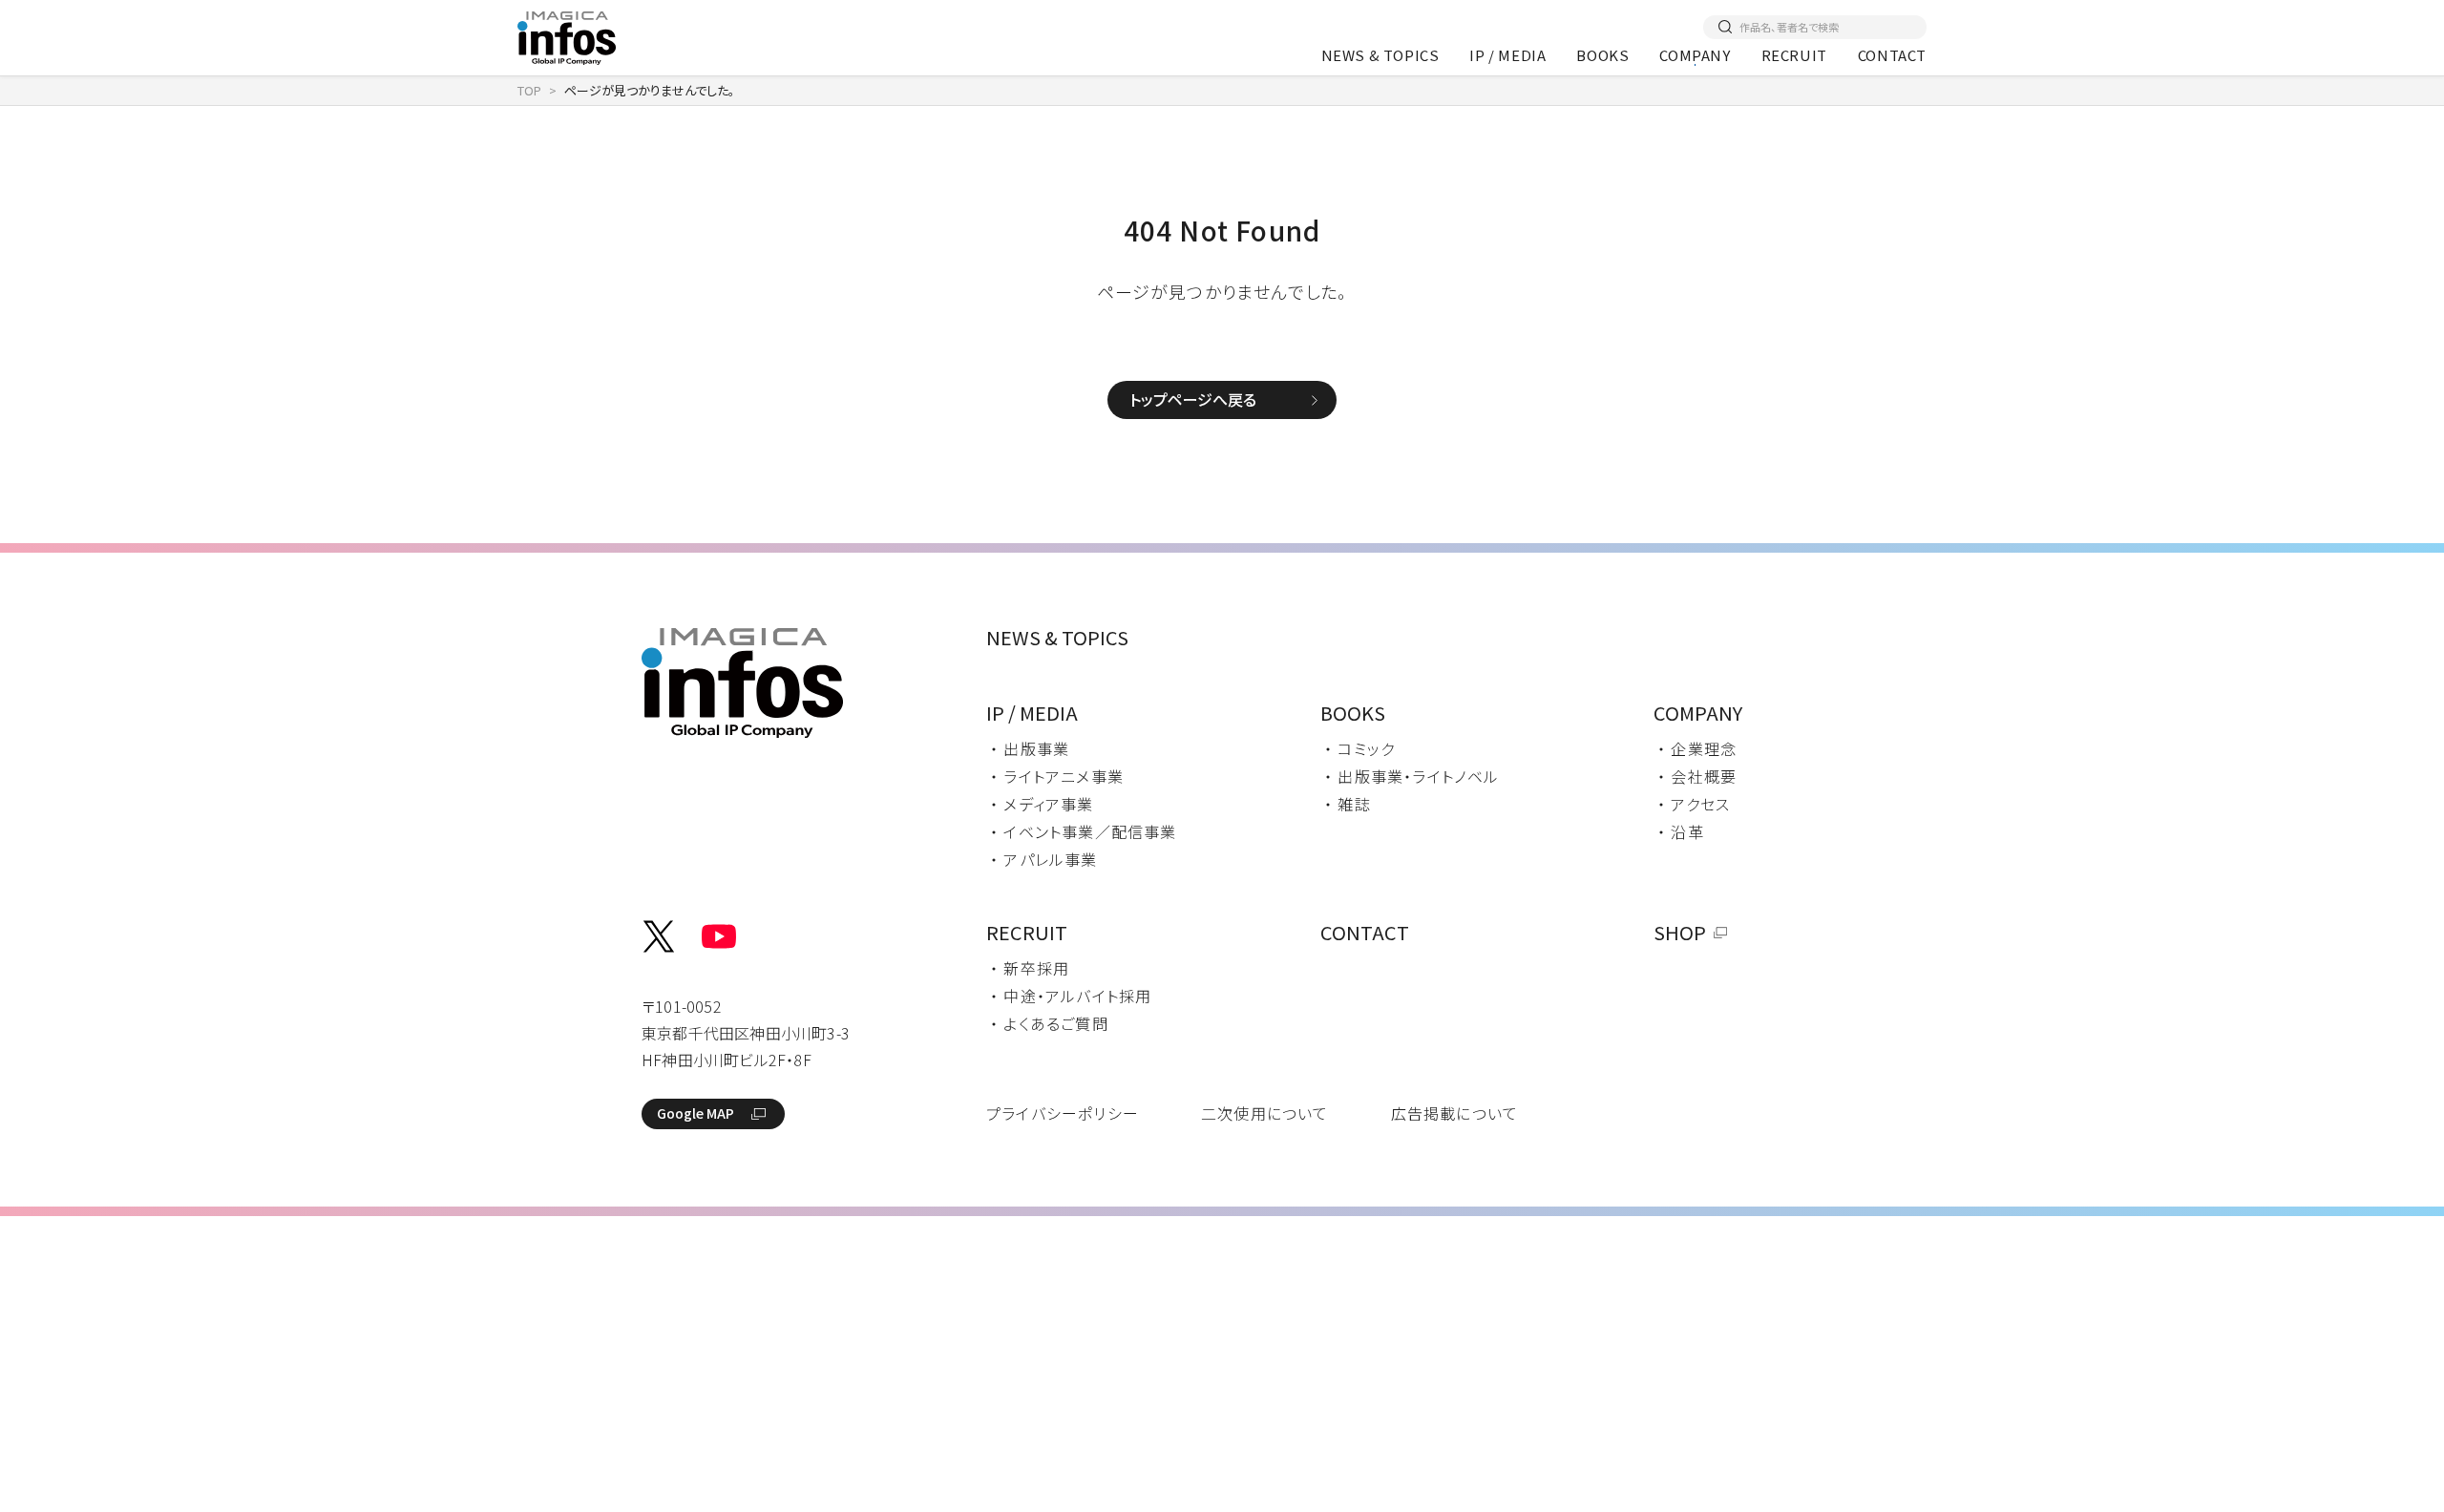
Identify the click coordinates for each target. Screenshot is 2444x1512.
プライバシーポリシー (1063, 1113)
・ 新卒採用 (1030, 968)
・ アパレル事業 (1044, 859)
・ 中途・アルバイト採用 (1071, 996)
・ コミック (1359, 748)
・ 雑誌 (1348, 804)
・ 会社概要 (1697, 776)
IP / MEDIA (1507, 55)
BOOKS (1602, 55)
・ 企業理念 (1697, 748)
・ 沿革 (1681, 831)
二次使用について (1265, 1113)
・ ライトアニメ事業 (1057, 776)
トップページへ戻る (1193, 399)
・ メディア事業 (1042, 804)
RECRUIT (1794, 55)
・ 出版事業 (1030, 748)
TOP (529, 90)
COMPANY (1695, 55)
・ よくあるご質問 (1049, 1023)
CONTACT (1892, 55)
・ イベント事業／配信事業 (1084, 831)
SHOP (1680, 932)
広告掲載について (1455, 1113)
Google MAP (695, 1113)
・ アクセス (1694, 804)
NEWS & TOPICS (1380, 55)
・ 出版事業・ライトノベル (1412, 776)
